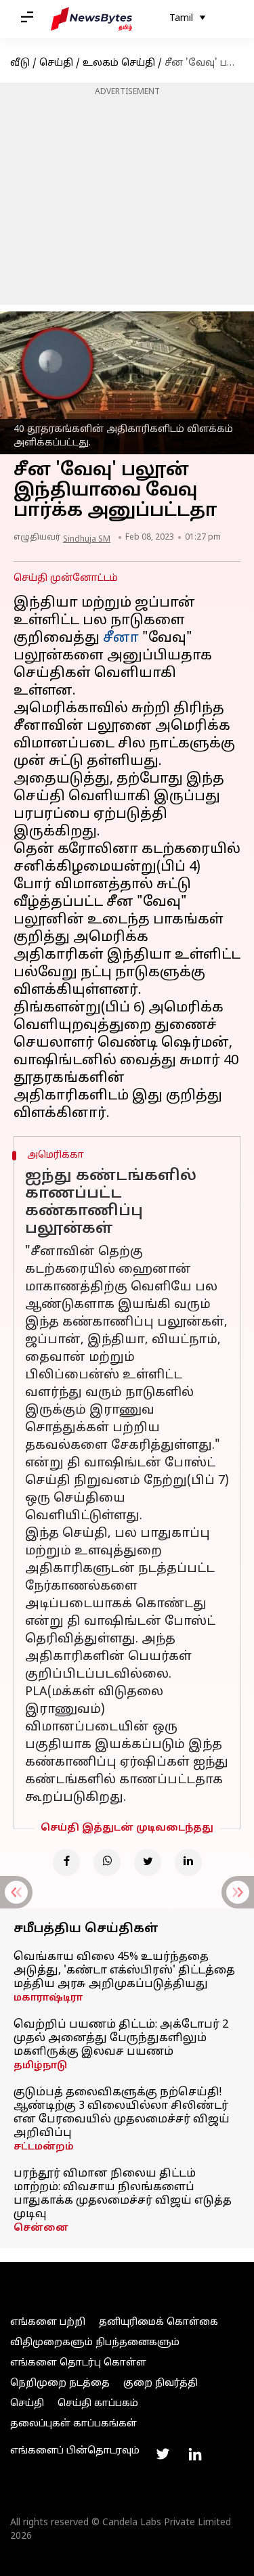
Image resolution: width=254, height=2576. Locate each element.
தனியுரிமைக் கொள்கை (158, 2322)
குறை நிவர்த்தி (161, 2383)
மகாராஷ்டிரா (48, 1998)
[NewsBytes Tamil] (91, 19)
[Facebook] (66, 1862)
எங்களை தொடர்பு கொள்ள (78, 2363)
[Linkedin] (188, 1862)
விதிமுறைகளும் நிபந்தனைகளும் (95, 2343)
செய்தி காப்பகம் (98, 2404)
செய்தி (56, 63)
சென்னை (41, 2228)
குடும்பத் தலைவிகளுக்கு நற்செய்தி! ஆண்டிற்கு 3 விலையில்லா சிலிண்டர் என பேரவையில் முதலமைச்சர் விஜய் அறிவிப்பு (122, 2113)
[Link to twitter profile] (163, 2454)
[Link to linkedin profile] (195, 2454)
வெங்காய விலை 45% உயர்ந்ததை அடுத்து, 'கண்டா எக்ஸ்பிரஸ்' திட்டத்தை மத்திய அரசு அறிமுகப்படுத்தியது (124, 1971)
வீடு (20, 63)
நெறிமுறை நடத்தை (60, 2383)
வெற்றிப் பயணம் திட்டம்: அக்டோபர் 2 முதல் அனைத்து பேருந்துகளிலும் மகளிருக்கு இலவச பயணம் (121, 2038)
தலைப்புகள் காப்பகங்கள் (73, 2424)
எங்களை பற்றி (48, 2322)
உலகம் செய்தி (119, 63)
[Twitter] (148, 1862)
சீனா (123, 638)
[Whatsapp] (107, 1862)
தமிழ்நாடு (40, 2066)
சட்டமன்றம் (44, 2147)
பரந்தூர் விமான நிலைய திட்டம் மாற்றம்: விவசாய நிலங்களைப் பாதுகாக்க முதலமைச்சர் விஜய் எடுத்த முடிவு (123, 2194)
